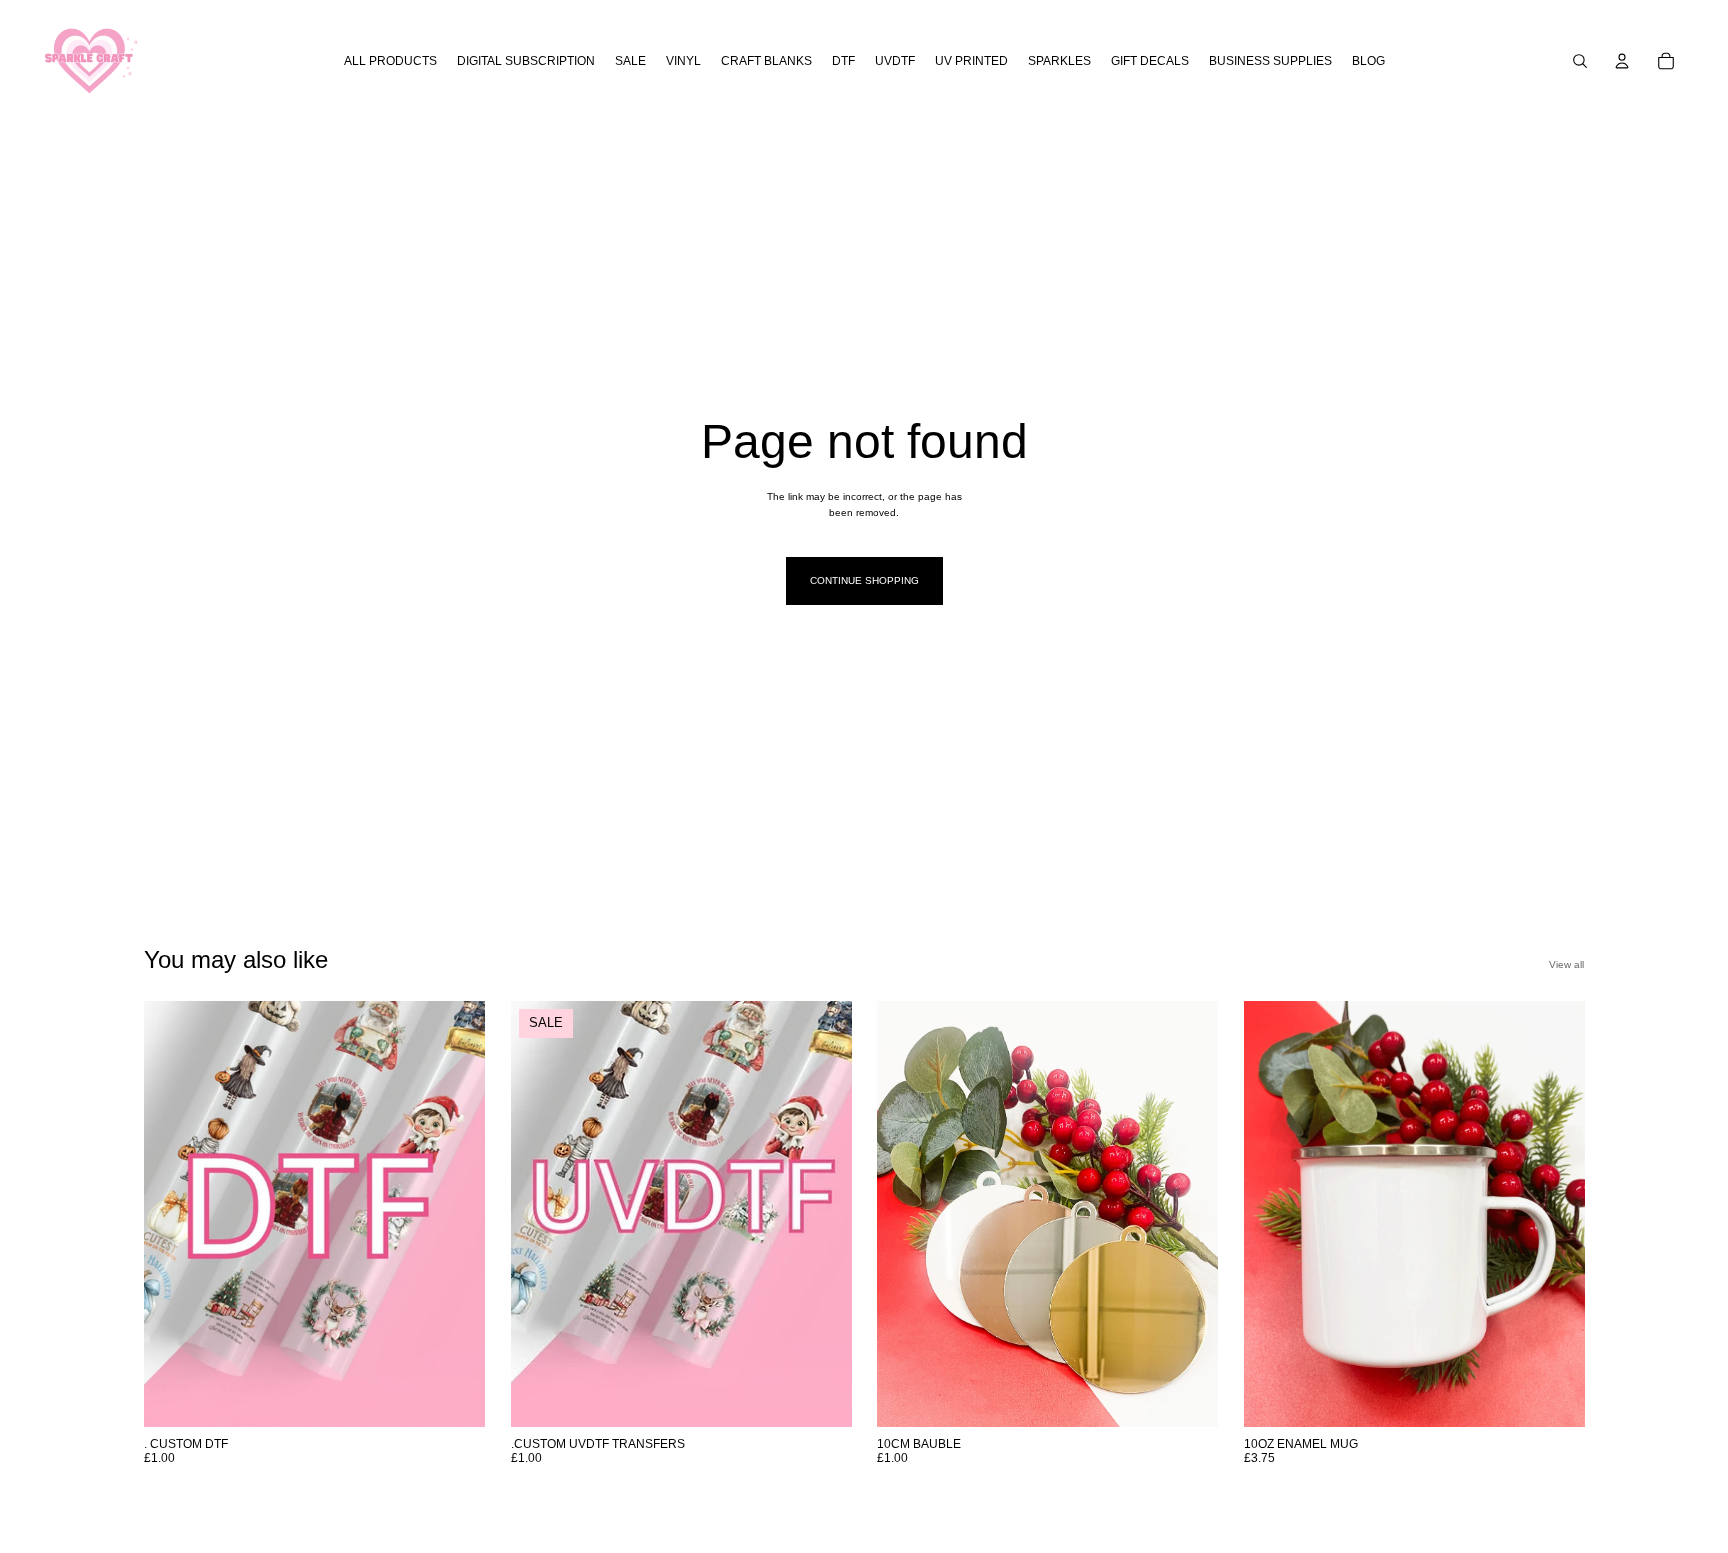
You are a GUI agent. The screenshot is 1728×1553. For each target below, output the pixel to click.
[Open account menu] (1622, 61)
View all (1566, 964)
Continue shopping (864, 580)
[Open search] (1580, 61)
